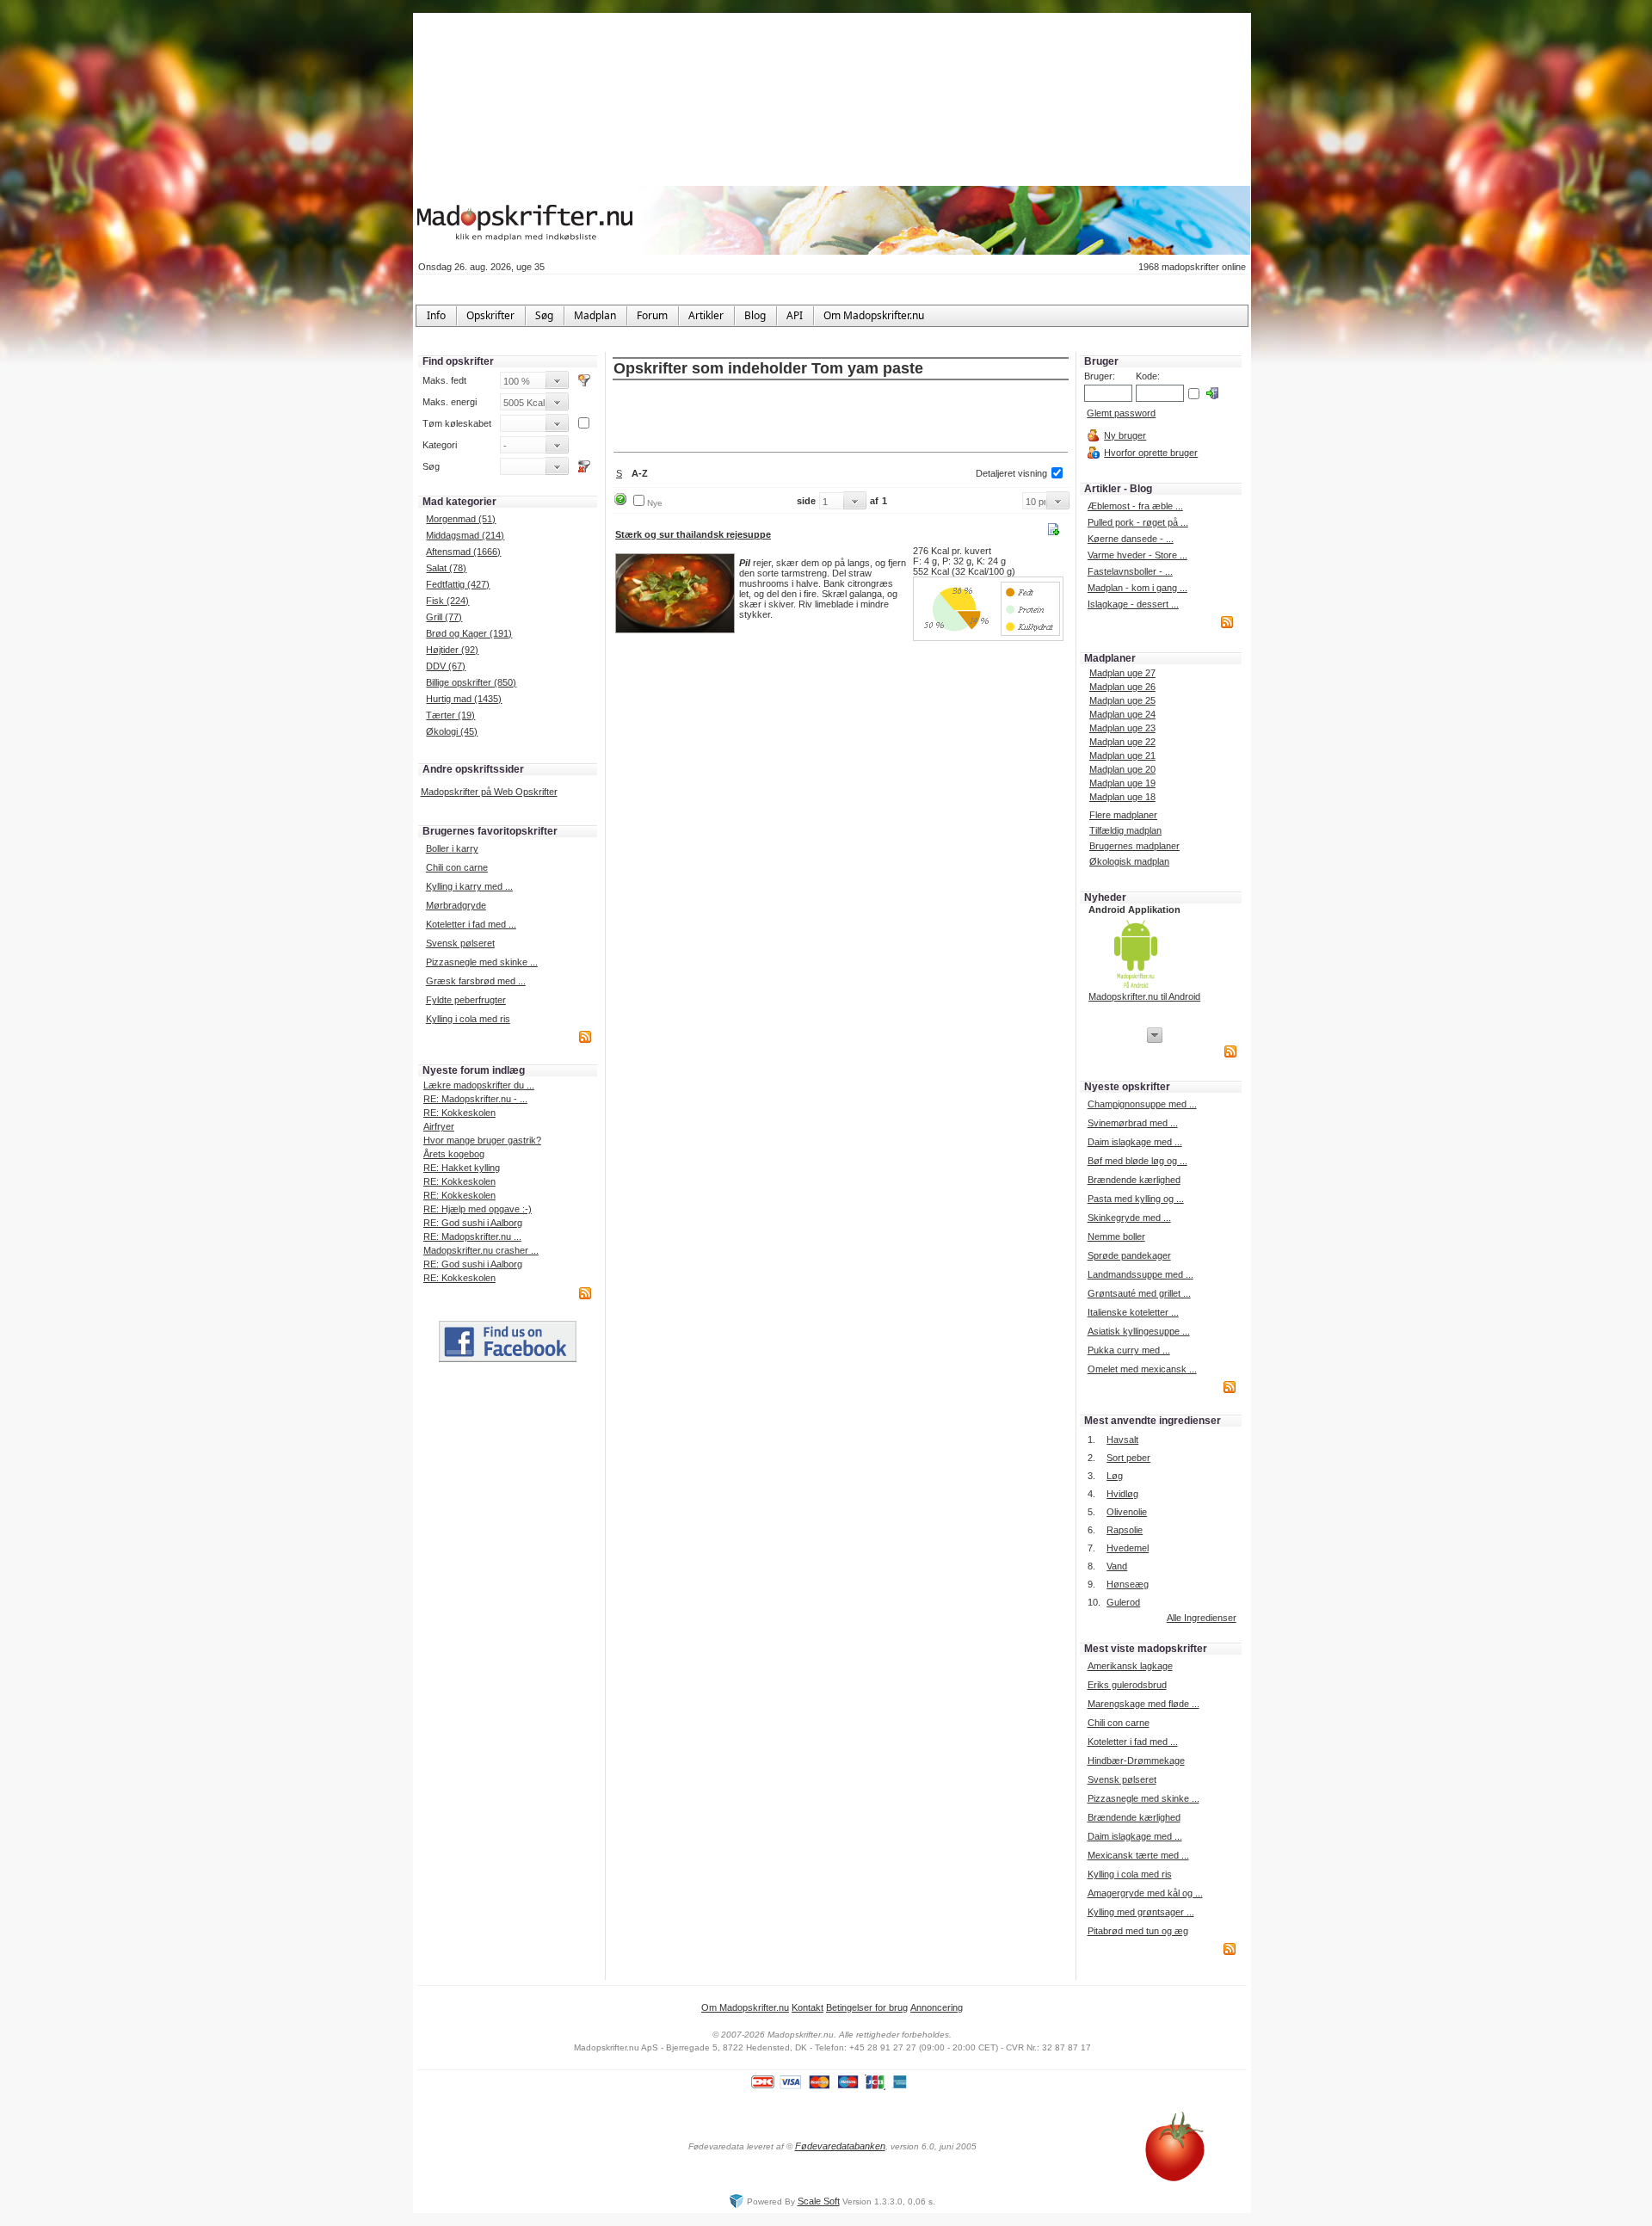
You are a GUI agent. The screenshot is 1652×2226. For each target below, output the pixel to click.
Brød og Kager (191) (469, 633)
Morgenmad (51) (461, 519)
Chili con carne (457, 867)
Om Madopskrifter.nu (745, 2007)
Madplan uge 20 (1122, 769)
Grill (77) (444, 617)
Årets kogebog (454, 1154)
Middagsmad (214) (465, 535)
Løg (1115, 1476)
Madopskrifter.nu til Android (1144, 996)
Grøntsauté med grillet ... (1139, 1293)
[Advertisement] (841, 417)
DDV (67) (446, 666)
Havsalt (1122, 1440)
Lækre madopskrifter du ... (479, 1085)
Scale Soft (819, 2201)
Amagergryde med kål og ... (1145, 1893)
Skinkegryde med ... (1129, 1218)
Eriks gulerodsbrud (1127, 1685)
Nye (655, 503)
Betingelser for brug (867, 2007)
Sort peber (1128, 1458)
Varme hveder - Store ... (1137, 555)
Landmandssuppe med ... (1140, 1274)
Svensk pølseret (460, 943)
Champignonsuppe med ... (1142, 1104)
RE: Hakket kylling (462, 1168)
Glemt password (1121, 413)
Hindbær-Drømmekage (1136, 1760)
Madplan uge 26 (1122, 687)
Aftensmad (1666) (463, 552)
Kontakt (808, 2007)
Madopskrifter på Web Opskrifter (489, 792)
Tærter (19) (450, 715)
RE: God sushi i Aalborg (473, 1223)
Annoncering (937, 2007)
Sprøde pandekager (1129, 1255)
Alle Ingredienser (1202, 1618)
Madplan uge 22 (1122, 742)
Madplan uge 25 (1122, 700)
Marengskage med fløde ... (1143, 1704)
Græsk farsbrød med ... (476, 981)
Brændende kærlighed (1134, 1180)
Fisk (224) (447, 601)
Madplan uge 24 (1122, 714)
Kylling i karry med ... (469, 886)
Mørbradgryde (456, 905)
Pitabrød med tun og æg (1138, 1931)
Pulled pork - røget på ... (1138, 522)
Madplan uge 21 (1122, 755)
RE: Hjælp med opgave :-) (478, 1209)
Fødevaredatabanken (840, 2146)
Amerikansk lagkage (1130, 1666)
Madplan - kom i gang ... (1137, 588)
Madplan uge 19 (1122, 783)
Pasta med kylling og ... (1136, 1199)
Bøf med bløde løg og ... (1137, 1161)
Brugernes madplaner (1134, 846)
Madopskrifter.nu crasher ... (481, 1250)
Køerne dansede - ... (1131, 539)
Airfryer (439, 1126)
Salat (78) (446, 568)
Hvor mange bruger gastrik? (482, 1140)
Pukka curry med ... (1129, 1350)
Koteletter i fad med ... (471, 924)
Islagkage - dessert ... (1133, 604)
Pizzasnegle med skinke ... (482, 962)
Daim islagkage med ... (1135, 1142)
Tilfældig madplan (1125, 830)
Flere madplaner (1123, 815)
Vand (1117, 1566)
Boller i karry (452, 848)
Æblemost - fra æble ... (1135, 506)
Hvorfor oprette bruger (1151, 453)
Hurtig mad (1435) (464, 699)
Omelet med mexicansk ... (1142, 1369)
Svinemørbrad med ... (1133, 1123)
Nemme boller (1116, 1236)
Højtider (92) (452, 650)
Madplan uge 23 (1122, 728)
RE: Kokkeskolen (459, 1113)
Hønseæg (1128, 1584)
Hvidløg (1122, 1494)
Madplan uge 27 (1122, 673)
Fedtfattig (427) (458, 584)
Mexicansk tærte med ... (1138, 1855)
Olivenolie (1127, 1512)
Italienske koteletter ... (1133, 1312)
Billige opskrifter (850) (471, 682)
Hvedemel (1128, 1548)
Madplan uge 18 (1122, 797)
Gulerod (1123, 1602)
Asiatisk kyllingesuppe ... (1139, 1331)
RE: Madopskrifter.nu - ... (475, 1099)
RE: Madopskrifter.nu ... (472, 1236)
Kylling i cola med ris (468, 1019)
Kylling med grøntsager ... (1141, 1912)
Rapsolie (1125, 1530)
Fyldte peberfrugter (466, 1000)
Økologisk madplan (1129, 861)
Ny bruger (1125, 435)
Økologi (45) (452, 731)
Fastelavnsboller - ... (1130, 571)
